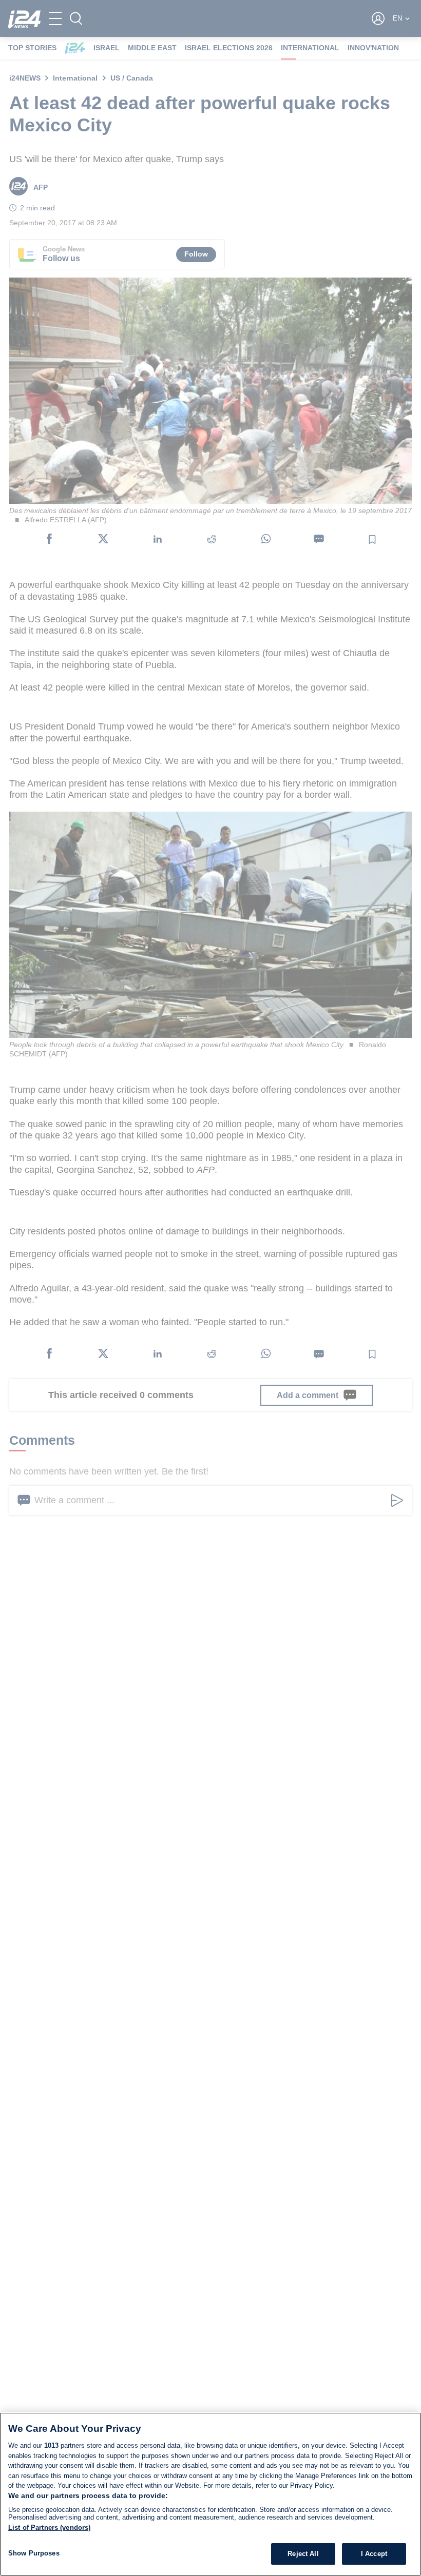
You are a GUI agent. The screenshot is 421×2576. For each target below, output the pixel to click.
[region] (210, 2494)
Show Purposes (34, 2553)
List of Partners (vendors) (49, 2528)
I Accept (374, 2554)
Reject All (303, 2554)
